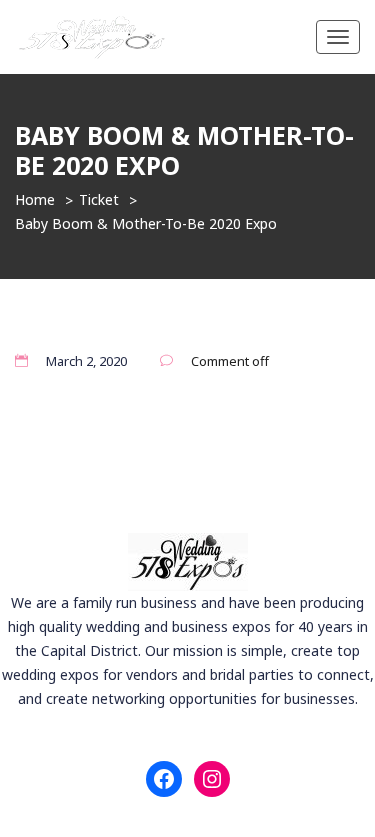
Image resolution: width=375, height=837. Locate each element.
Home (35, 199)
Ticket (99, 199)
